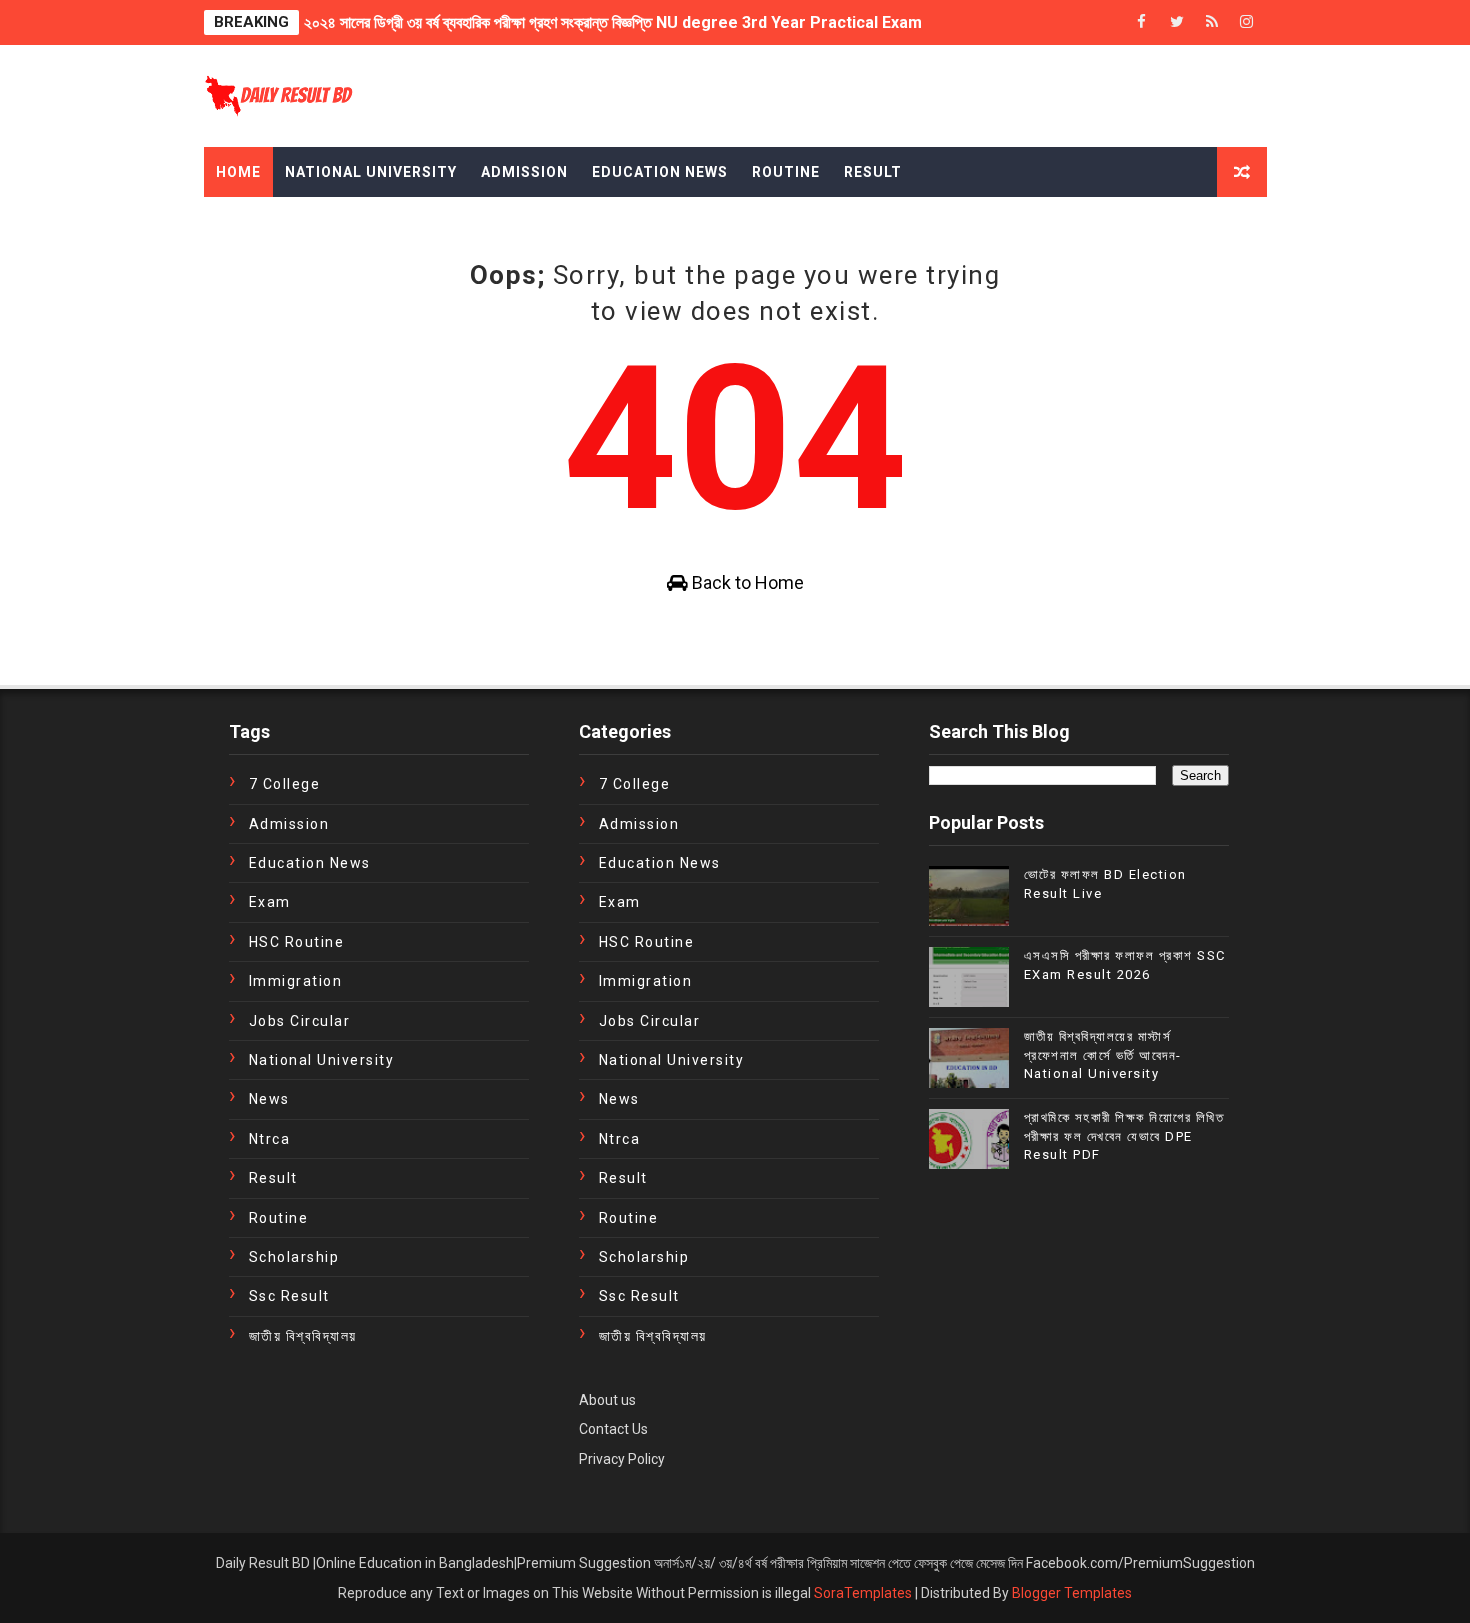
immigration (296, 981)
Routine (786, 172)
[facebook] (1142, 22)
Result (873, 172)
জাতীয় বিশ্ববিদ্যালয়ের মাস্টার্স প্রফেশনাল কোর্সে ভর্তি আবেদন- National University (1103, 1054)
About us (607, 1400)
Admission (524, 172)
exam (270, 902)
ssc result (289, 1296)
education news (310, 863)
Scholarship (294, 1257)
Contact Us (613, 1429)
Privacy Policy (622, 1459)
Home (238, 172)
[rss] (1212, 22)
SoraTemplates (863, 1593)
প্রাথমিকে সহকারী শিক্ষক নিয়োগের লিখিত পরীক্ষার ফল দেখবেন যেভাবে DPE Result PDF (1124, 1135)
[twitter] (1177, 22)
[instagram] (1247, 22)
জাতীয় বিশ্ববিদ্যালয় (303, 1336)
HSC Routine (297, 942)
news (269, 1099)
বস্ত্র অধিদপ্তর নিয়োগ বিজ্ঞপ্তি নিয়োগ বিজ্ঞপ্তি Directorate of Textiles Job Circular (560, 37)
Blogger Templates (1072, 1593)
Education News (660, 172)
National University (371, 172)
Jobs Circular (300, 1021)
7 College (285, 784)
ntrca (270, 1139)
